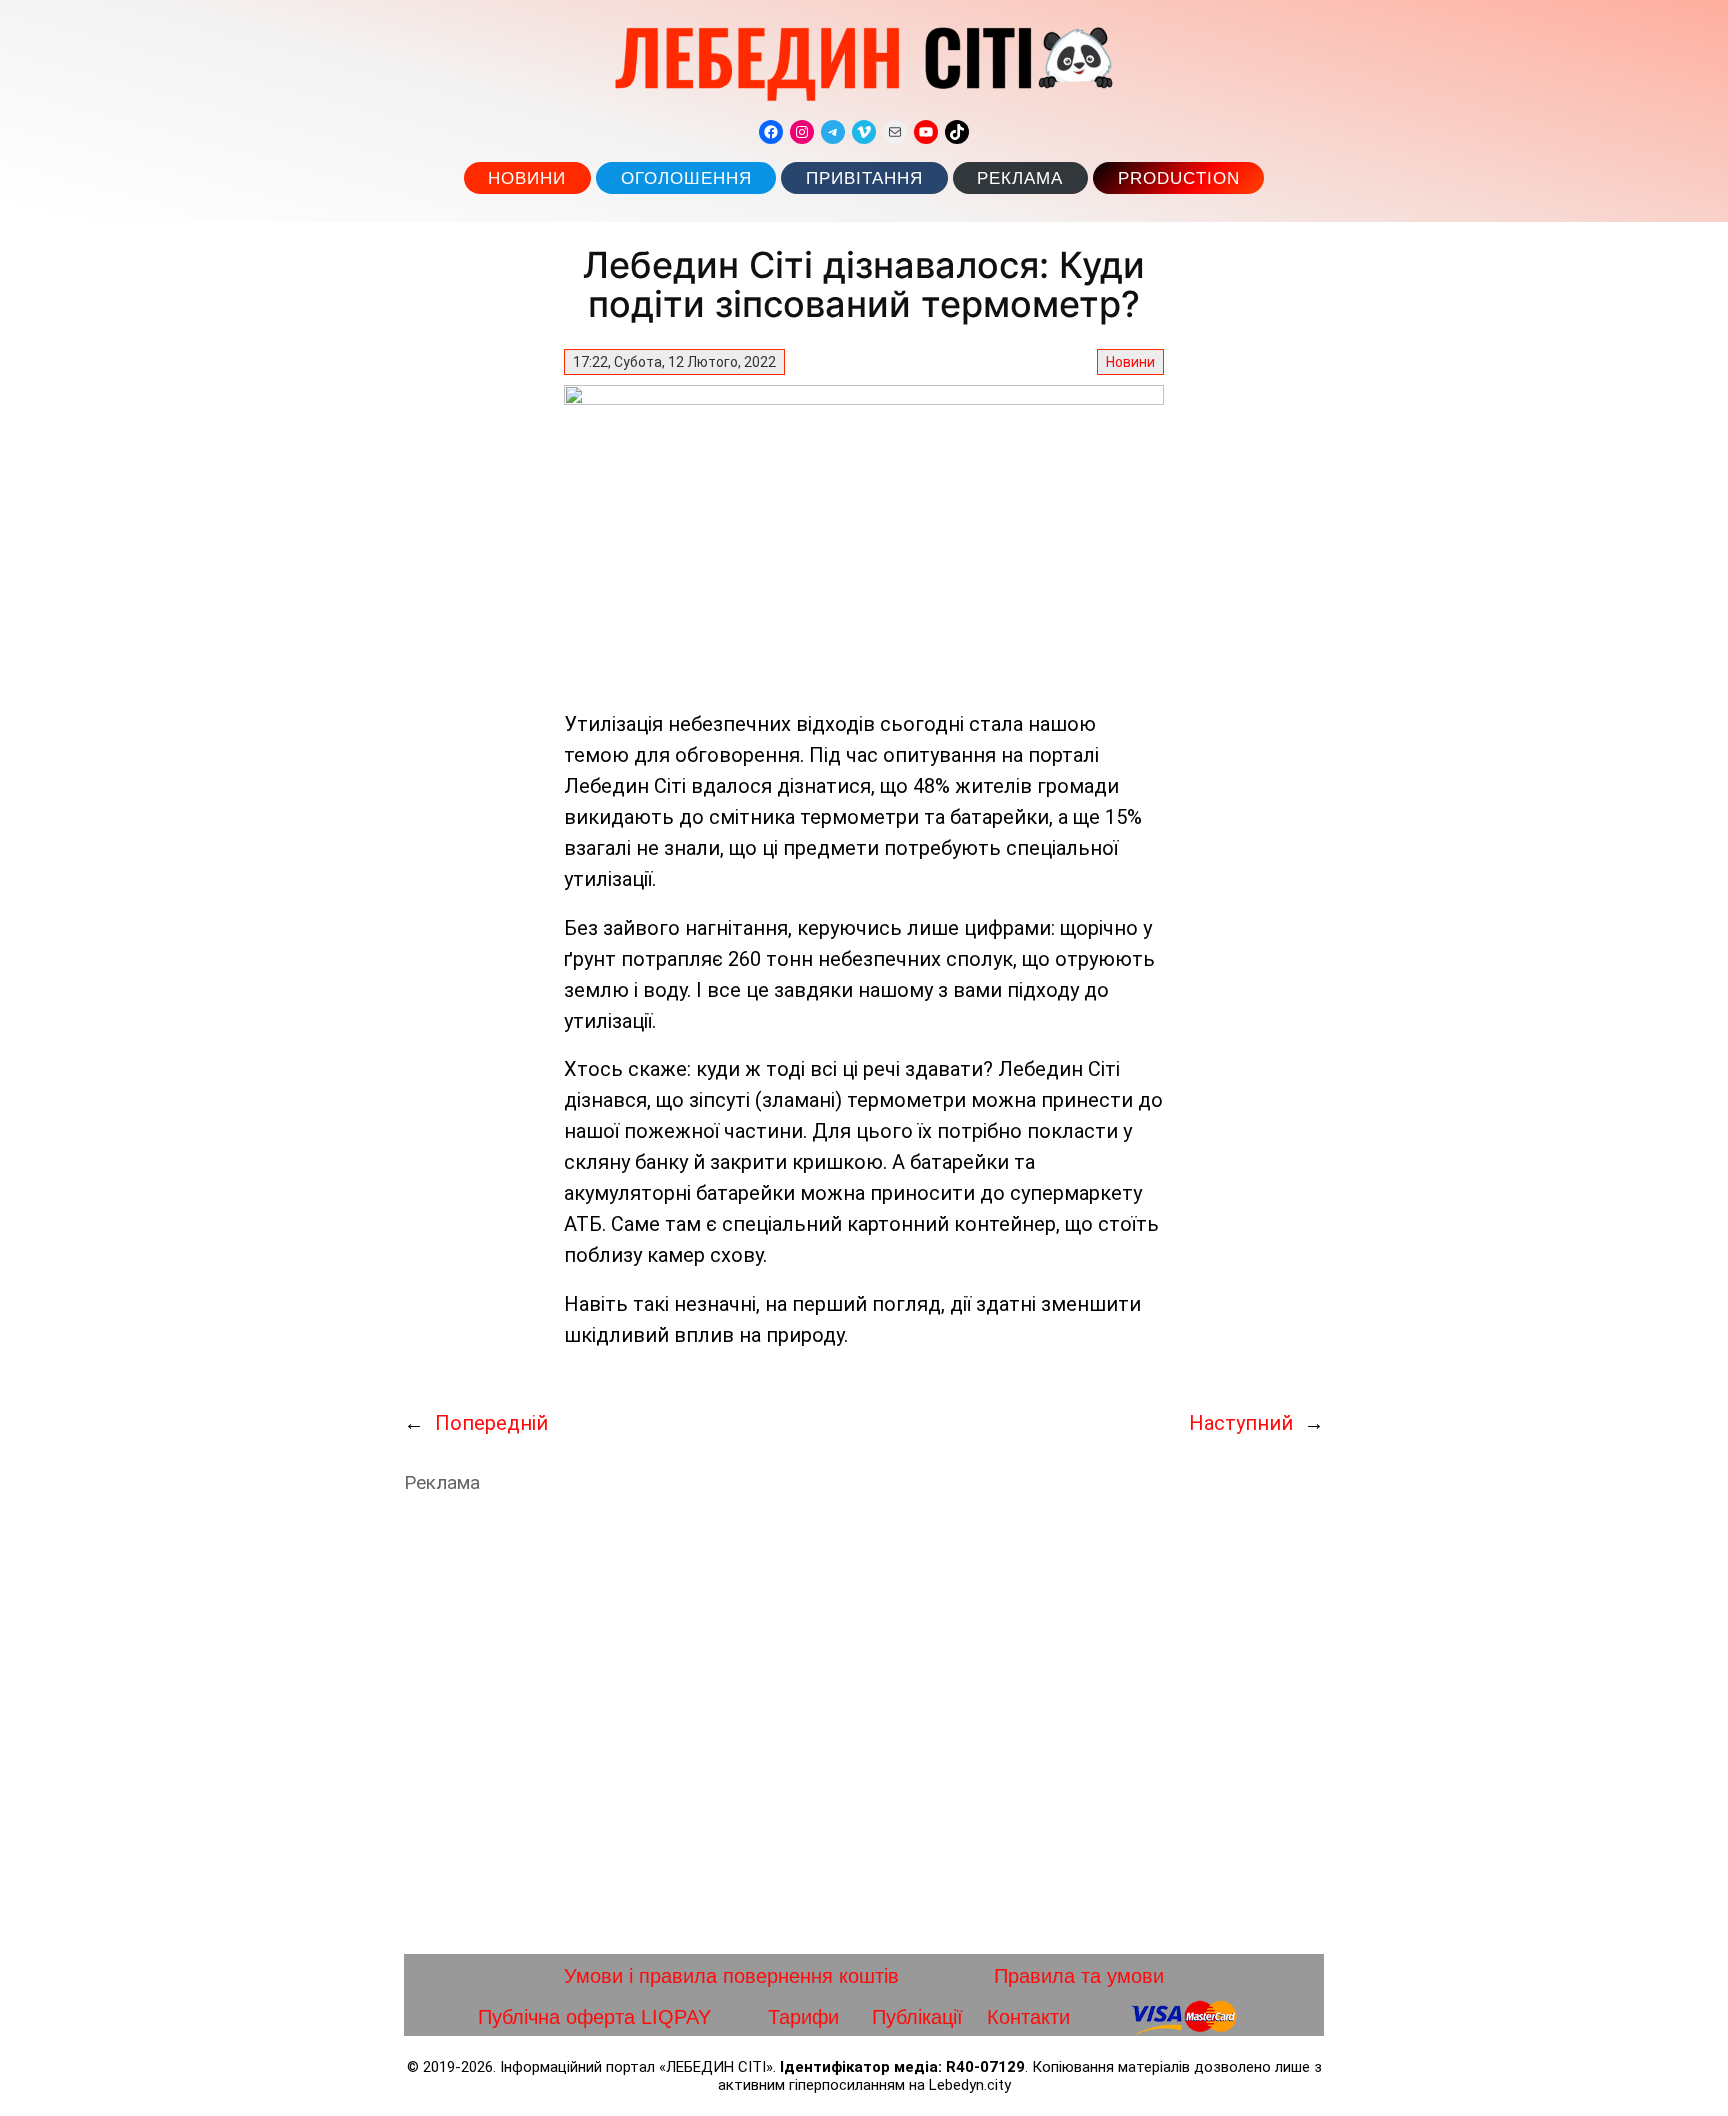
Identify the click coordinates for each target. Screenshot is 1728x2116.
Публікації (917, 2017)
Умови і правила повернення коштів (731, 1976)
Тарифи (803, 2017)
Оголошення (686, 178)
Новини (527, 178)
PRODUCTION (1179, 178)
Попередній (491, 1423)
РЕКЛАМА (1020, 178)
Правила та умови (1079, 1976)
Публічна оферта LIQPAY (594, 2017)
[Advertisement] (864, 1724)
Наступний (1241, 1423)
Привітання (864, 178)
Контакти (1028, 2017)
